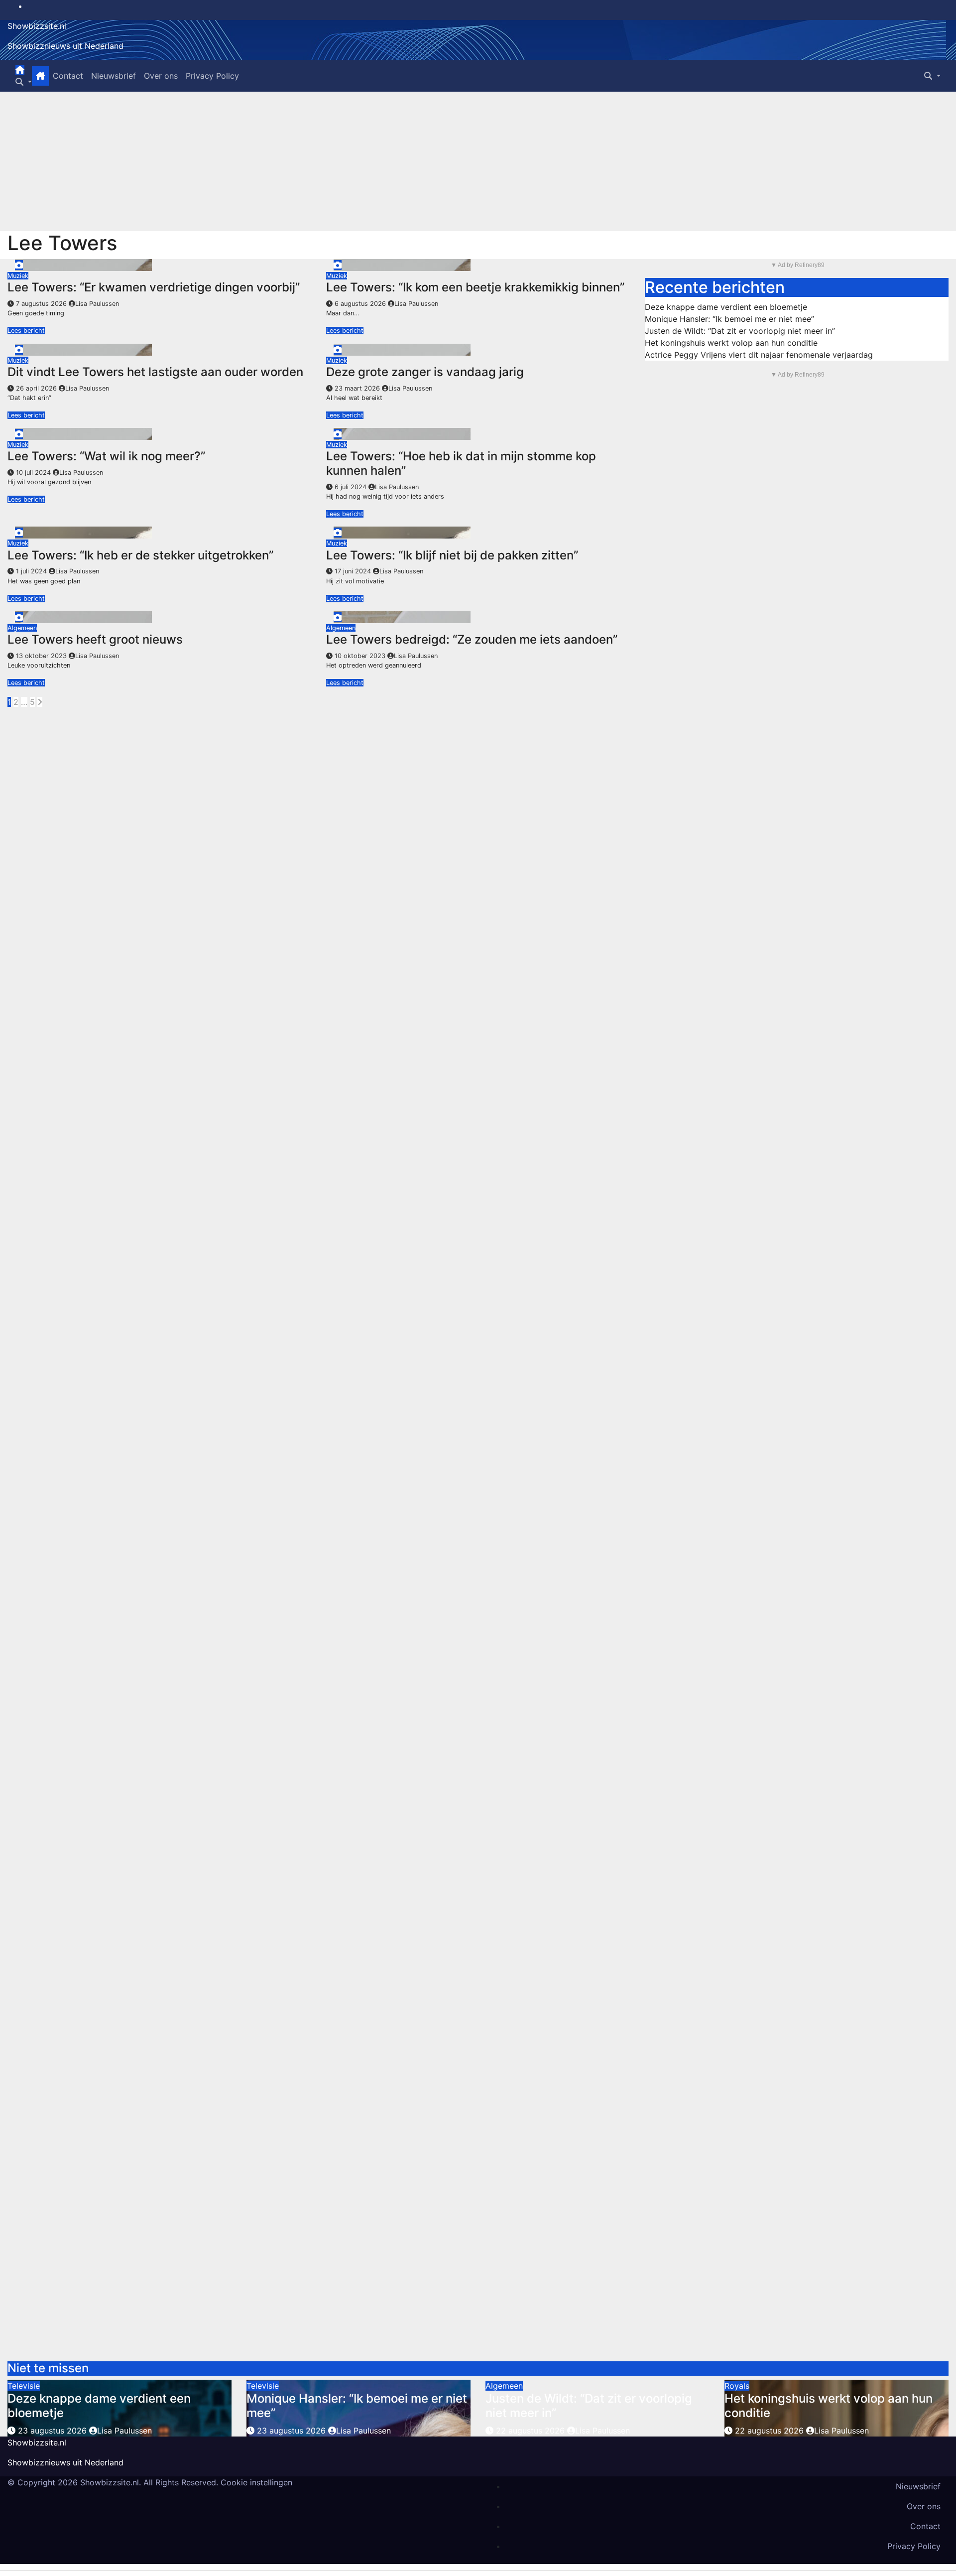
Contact (68, 76)
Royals (737, 2386)
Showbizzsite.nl (37, 26)
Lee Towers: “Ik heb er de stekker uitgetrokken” (140, 555)
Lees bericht (26, 331)
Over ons (161, 76)
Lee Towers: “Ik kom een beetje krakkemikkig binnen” (475, 287)
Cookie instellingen (256, 2482)
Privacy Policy (212, 76)
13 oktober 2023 (42, 656)
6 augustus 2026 (361, 304)
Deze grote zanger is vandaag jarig (425, 372)
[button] (24, 82)
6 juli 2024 (352, 487)
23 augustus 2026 (54, 2431)
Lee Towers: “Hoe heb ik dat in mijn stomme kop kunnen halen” (461, 463)
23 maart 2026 (358, 388)
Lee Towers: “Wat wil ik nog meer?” (106, 456)
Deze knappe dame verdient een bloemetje (726, 307)
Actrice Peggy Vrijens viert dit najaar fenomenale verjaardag (759, 355)
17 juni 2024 (354, 571)
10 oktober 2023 (361, 656)
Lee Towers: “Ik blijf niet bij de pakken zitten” (452, 555)
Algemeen (22, 628)
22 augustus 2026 (532, 2431)
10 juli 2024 (34, 473)
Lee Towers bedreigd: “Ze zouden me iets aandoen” (472, 639)
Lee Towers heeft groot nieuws (95, 639)
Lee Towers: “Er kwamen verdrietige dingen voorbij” (154, 287)
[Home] (20, 70)
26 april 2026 (37, 388)
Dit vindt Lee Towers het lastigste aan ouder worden (155, 372)
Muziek (18, 276)
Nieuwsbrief (114, 76)
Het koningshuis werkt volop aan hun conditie (731, 343)
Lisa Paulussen (97, 304)
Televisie (24, 2386)
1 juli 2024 (32, 571)
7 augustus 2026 (42, 304)
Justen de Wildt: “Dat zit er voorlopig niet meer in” (740, 331)
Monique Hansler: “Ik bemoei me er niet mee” (729, 319)
